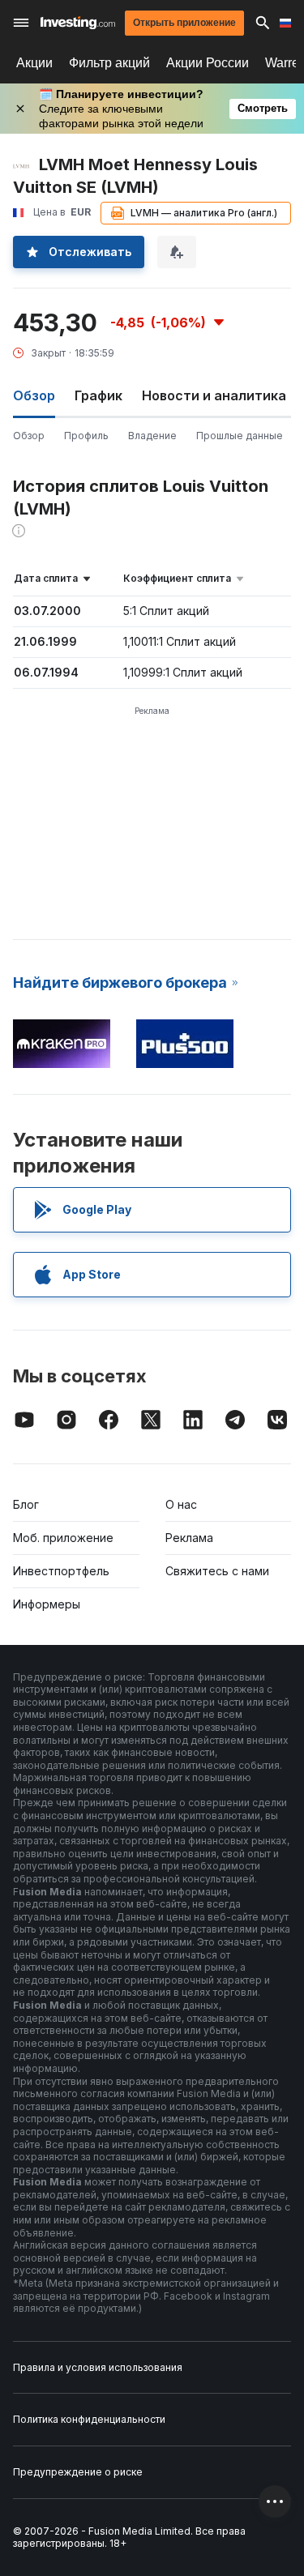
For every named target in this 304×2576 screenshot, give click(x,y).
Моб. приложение (63, 1538)
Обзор (29, 436)
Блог (26, 1504)
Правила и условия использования (98, 2367)
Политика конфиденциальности (89, 2419)
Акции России (208, 63)
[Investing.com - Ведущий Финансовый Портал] (78, 23)
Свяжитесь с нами (217, 1571)
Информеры (47, 1604)
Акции (34, 63)
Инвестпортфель (61, 1571)
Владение (152, 436)
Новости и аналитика (214, 395)
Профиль (86, 436)
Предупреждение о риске (78, 2472)
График (98, 395)
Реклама (189, 1538)
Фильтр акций (109, 63)
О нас (181, 1504)
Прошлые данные (240, 436)
